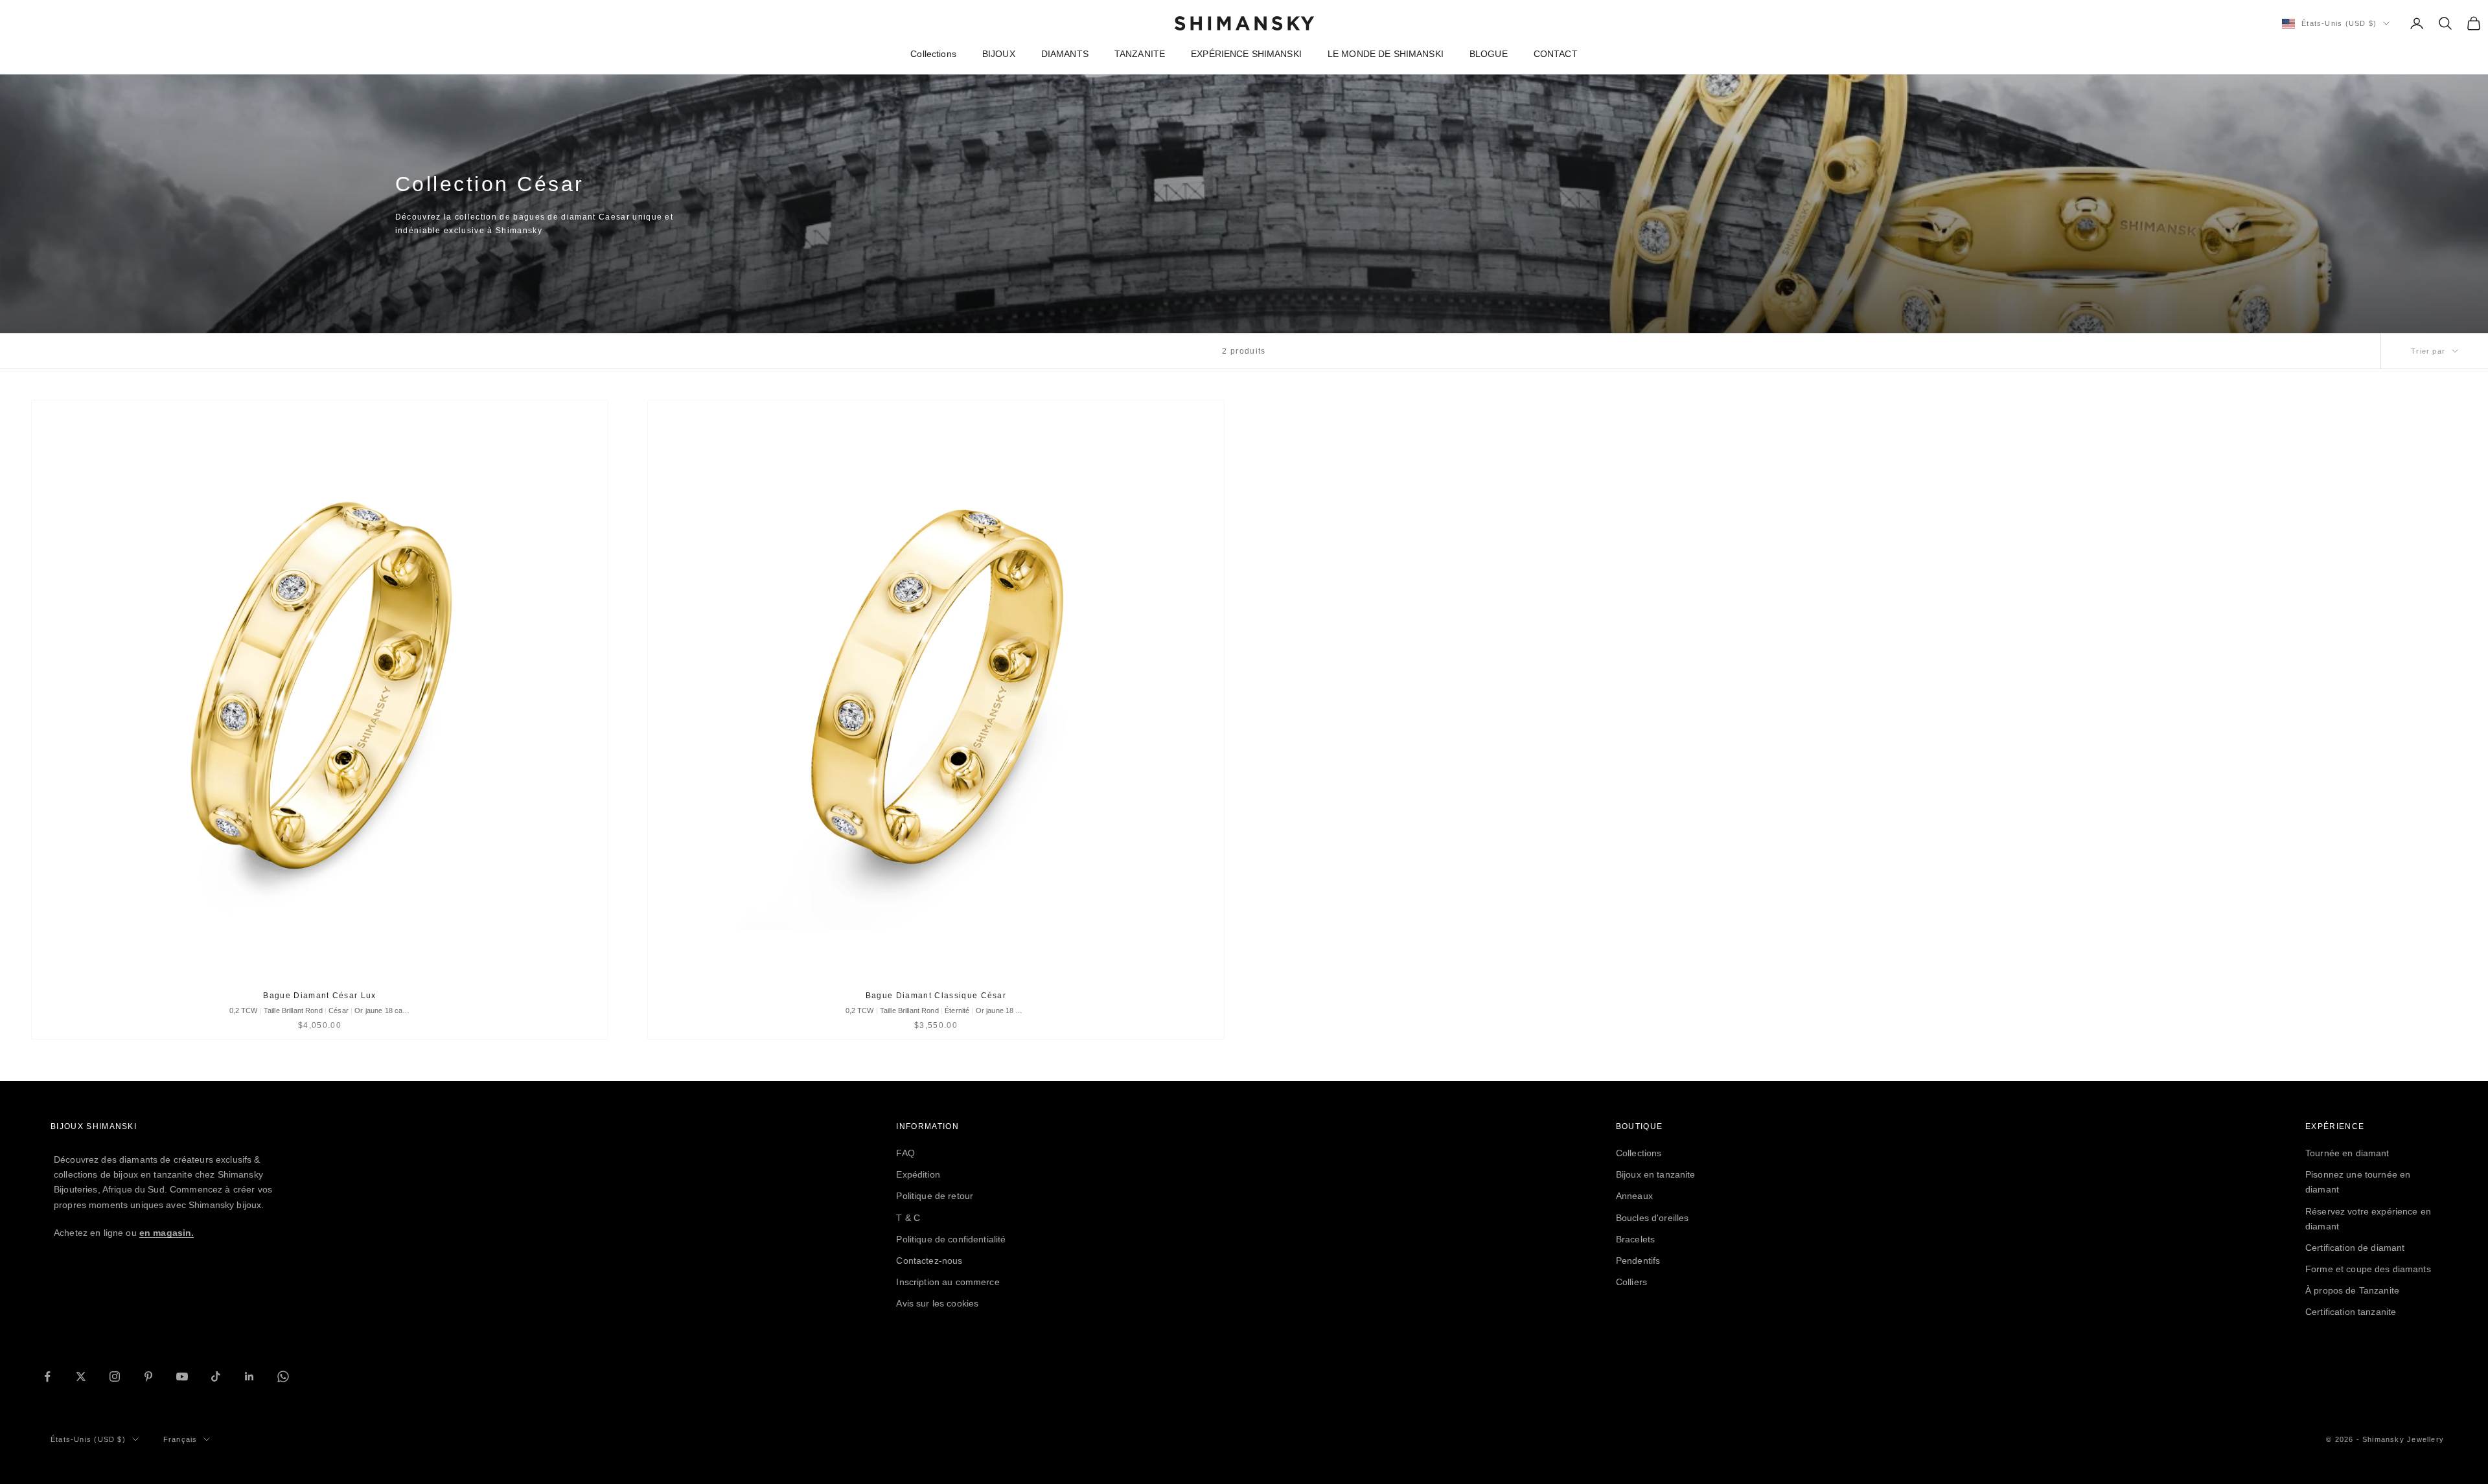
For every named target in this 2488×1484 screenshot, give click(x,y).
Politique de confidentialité (951, 1239)
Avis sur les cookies (937, 1303)
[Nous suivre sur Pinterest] (148, 1376)
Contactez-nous (929, 1261)
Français (180, 1439)
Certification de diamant (2355, 1248)
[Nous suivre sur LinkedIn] (249, 1376)
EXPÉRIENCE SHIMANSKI (1246, 54)
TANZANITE (1140, 54)
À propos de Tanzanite (2352, 1290)
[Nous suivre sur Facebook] (47, 1376)
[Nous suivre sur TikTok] (216, 1376)
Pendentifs (1638, 1261)
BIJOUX (999, 54)
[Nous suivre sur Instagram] (115, 1376)
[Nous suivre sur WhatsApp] (283, 1376)
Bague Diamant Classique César (936, 996)
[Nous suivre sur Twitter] (81, 1376)
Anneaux (1634, 1196)
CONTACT (1556, 54)
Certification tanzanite (2351, 1312)
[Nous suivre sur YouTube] (182, 1376)
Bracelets (1635, 1239)
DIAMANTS (1065, 54)
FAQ (905, 1153)
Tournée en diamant (2347, 1153)
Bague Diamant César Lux (319, 996)
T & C (908, 1218)
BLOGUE (1489, 54)
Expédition (918, 1174)
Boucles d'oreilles (1653, 1218)
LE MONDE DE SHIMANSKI (1386, 54)
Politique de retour (935, 1196)
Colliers (1631, 1282)
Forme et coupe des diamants (2368, 1269)
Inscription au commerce (948, 1282)
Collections (933, 54)
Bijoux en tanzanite (1656, 1174)
